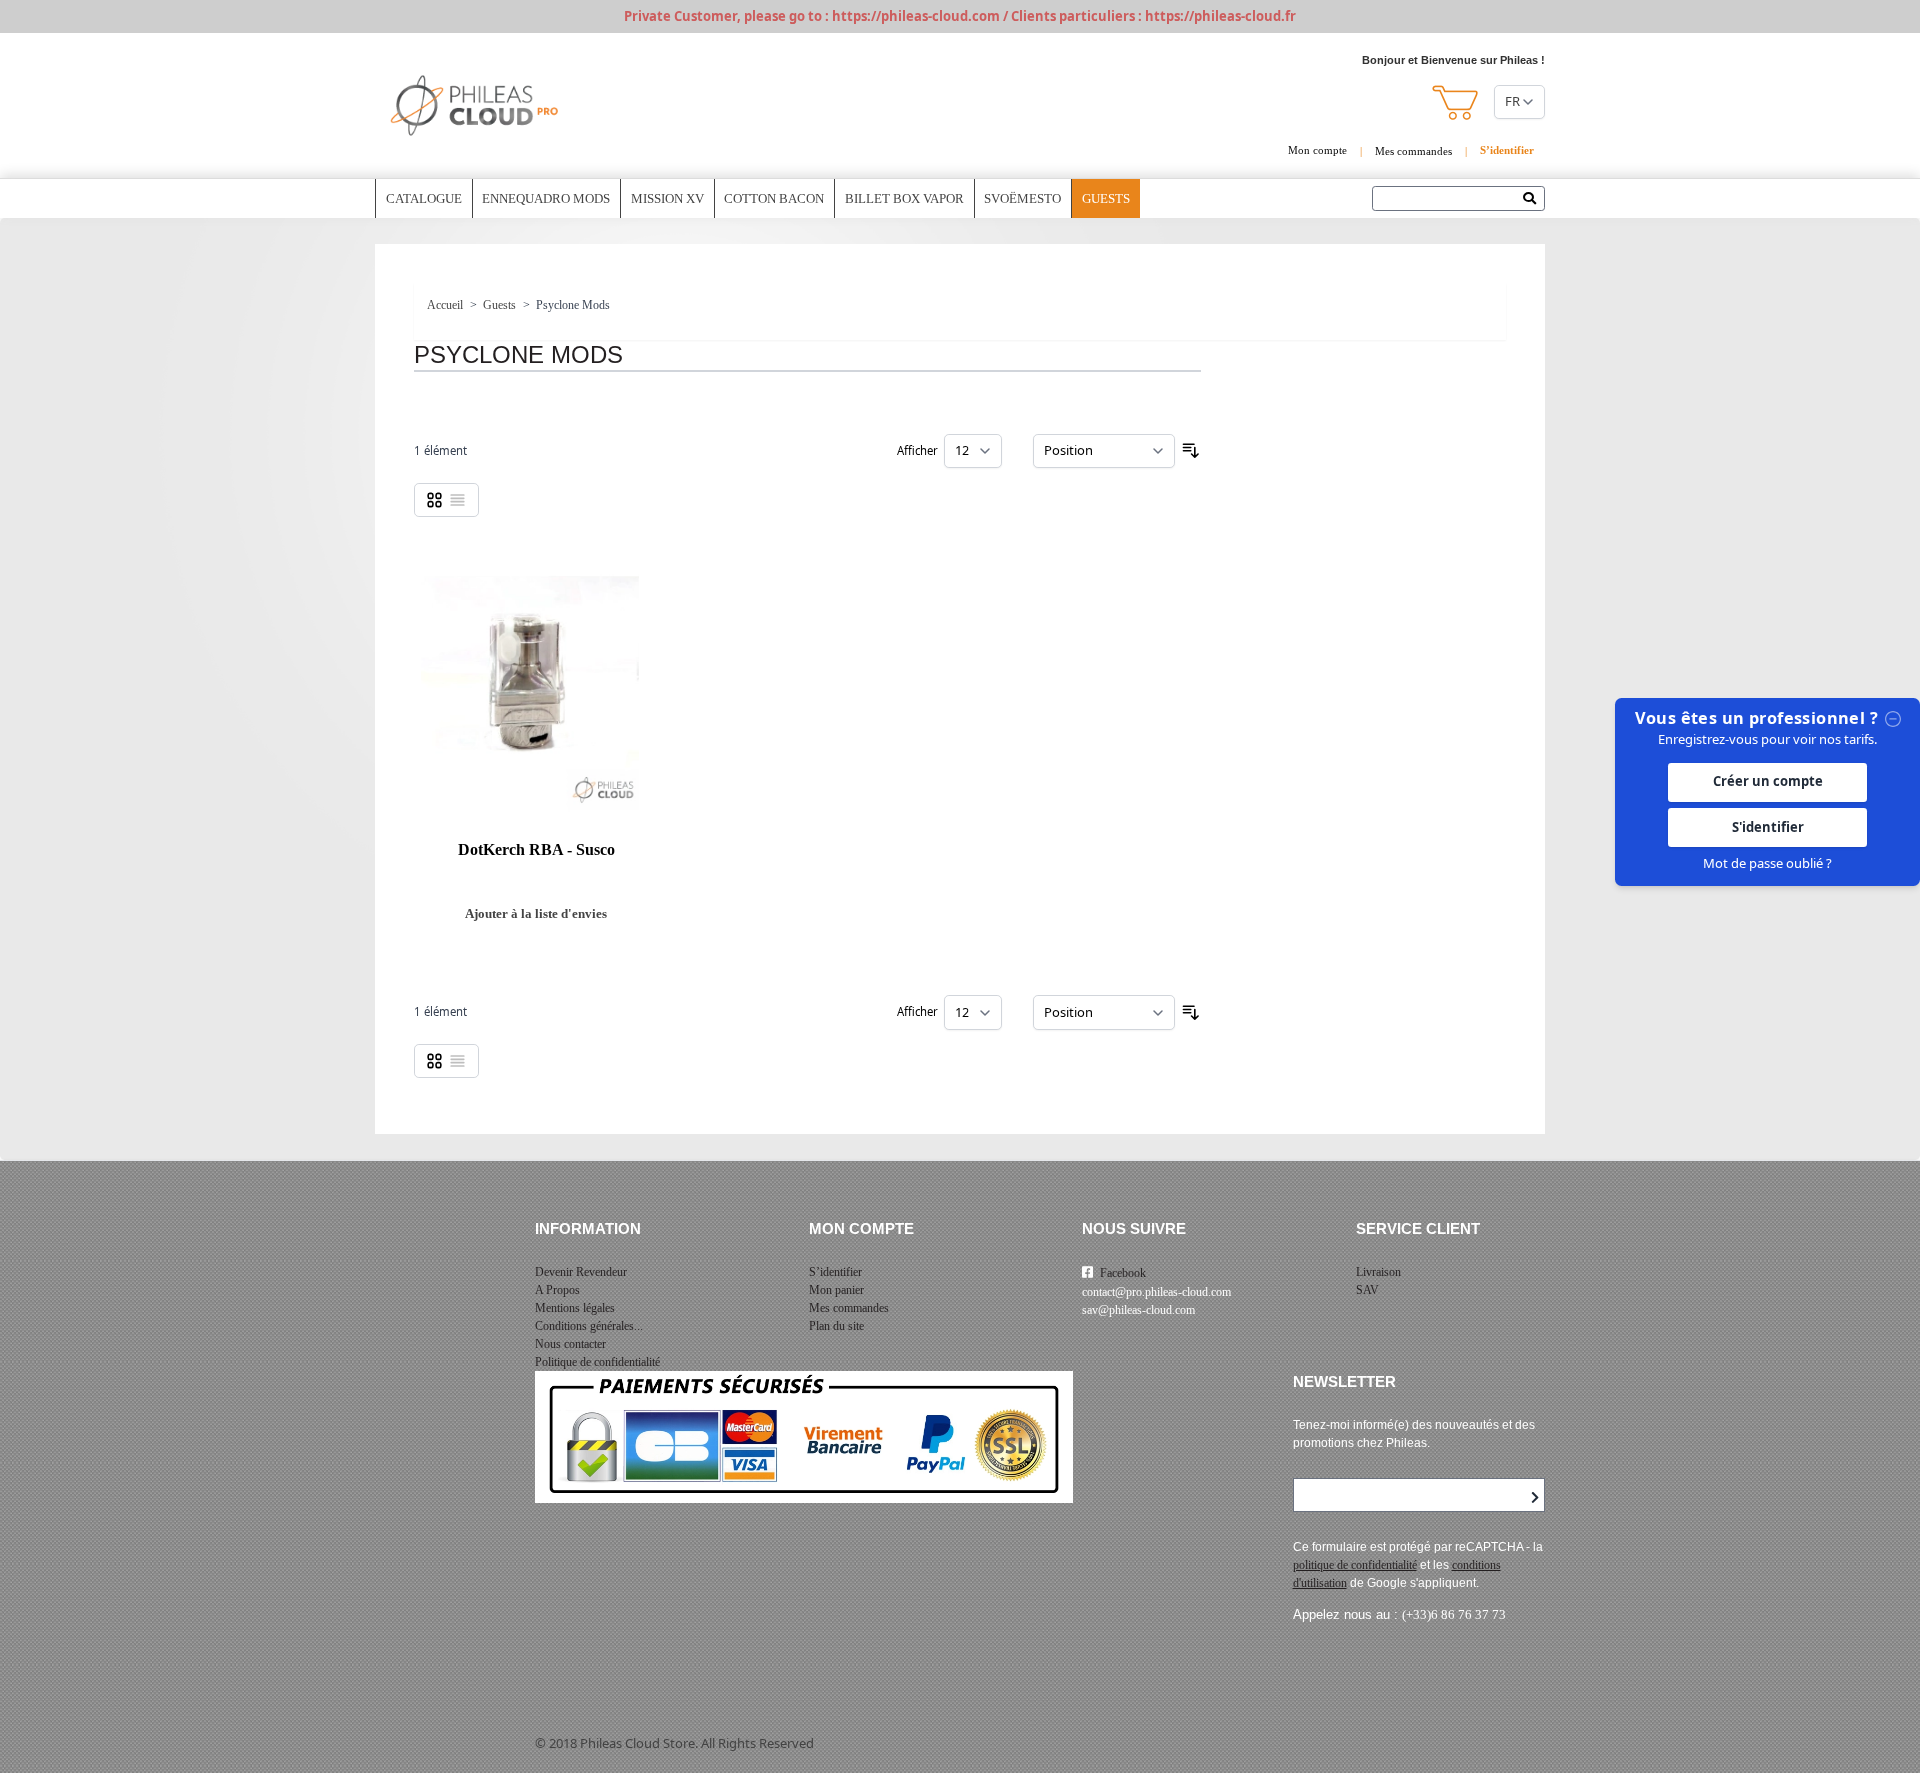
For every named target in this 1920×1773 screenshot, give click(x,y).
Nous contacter (570, 1344)
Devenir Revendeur (581, 1272)
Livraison (1378, 1272)
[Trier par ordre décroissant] (1191, 451)
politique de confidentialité (1355, 1565)
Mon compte (1317, 150)
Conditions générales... (589, 1326)
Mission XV (667, 198)
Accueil (445, 305)
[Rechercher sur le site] (1534, 200)
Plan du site (836, 1326)
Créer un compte (1768, 782)
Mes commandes (1413, 151)
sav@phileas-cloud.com (1138, 1310)
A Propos (557, 1290)
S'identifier (1768, 827)
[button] (1456, 102)
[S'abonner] (1535, 1498)
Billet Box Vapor (904, 198)
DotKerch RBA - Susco (536, 850)
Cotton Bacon (774, 198)
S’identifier (835, 1272)
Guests (1106, 198)
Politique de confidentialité (597, 1362)
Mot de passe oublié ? (1767, 863)
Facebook (1123, 1273)
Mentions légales (575, 1308)
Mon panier (836, 1290)
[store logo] (475, 106)
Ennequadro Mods (546, 198)
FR (1512, 101)
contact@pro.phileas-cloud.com (1156, 1292)
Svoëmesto (1022, 198)
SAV (1367, 1290)
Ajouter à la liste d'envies (536, 913)
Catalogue (424, 198)
